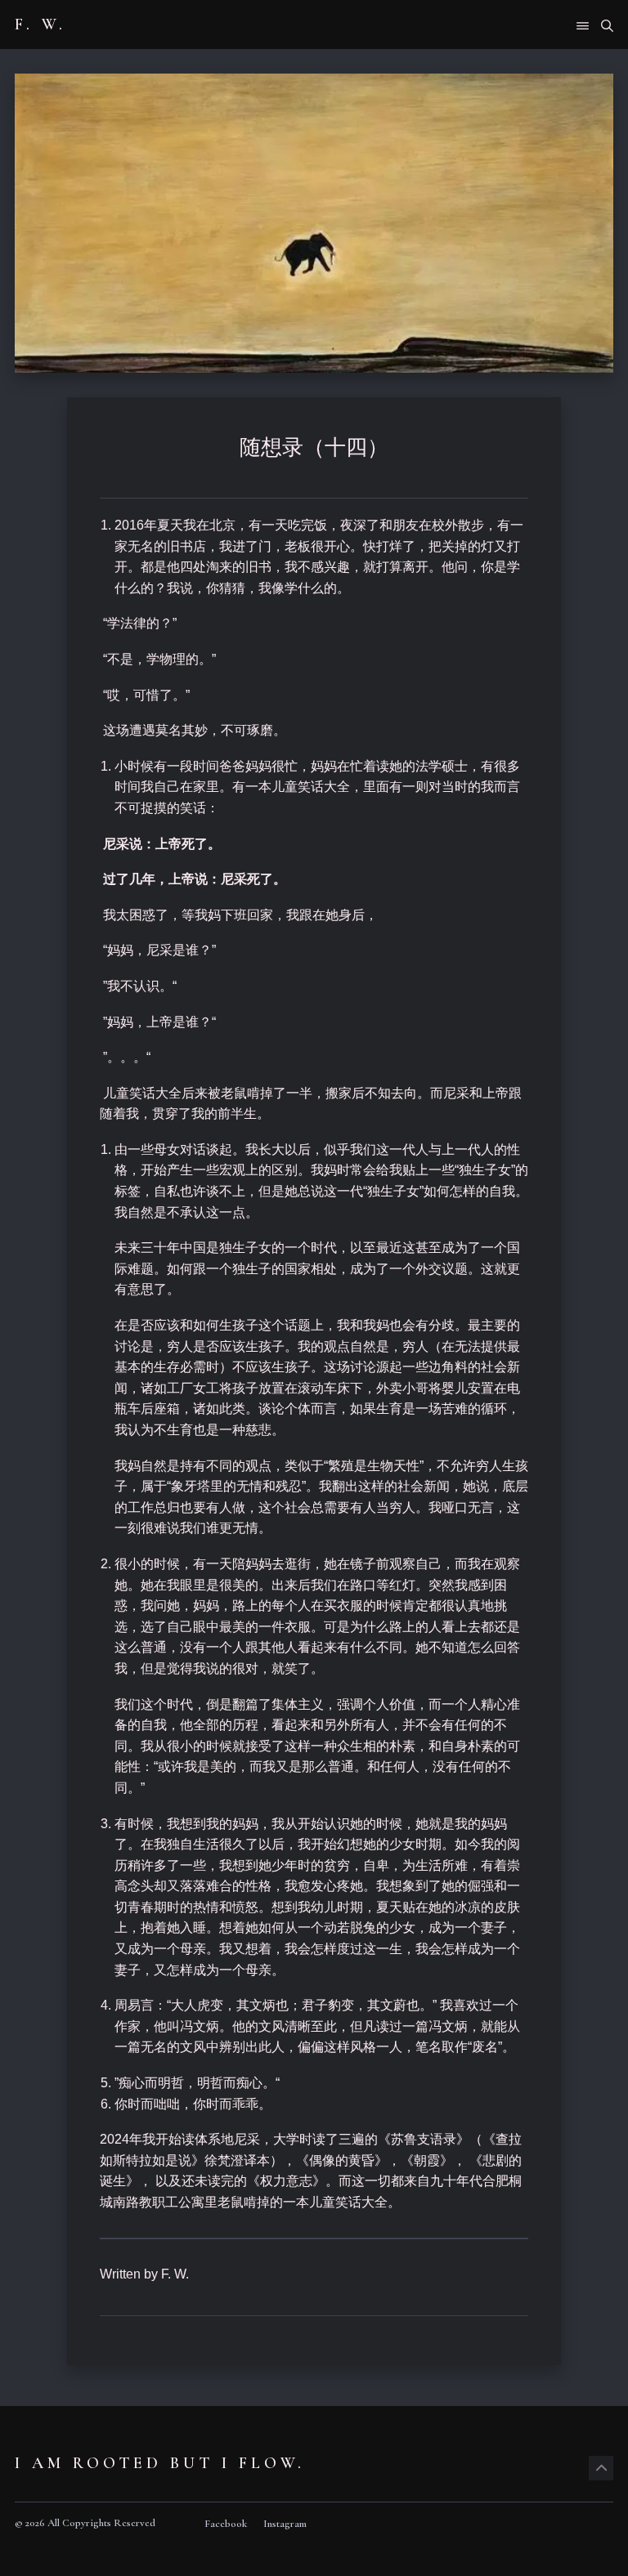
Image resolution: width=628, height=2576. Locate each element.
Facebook (226, 2524)
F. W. (40, 25)
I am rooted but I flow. (160, 2463)
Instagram (285, 2524)
